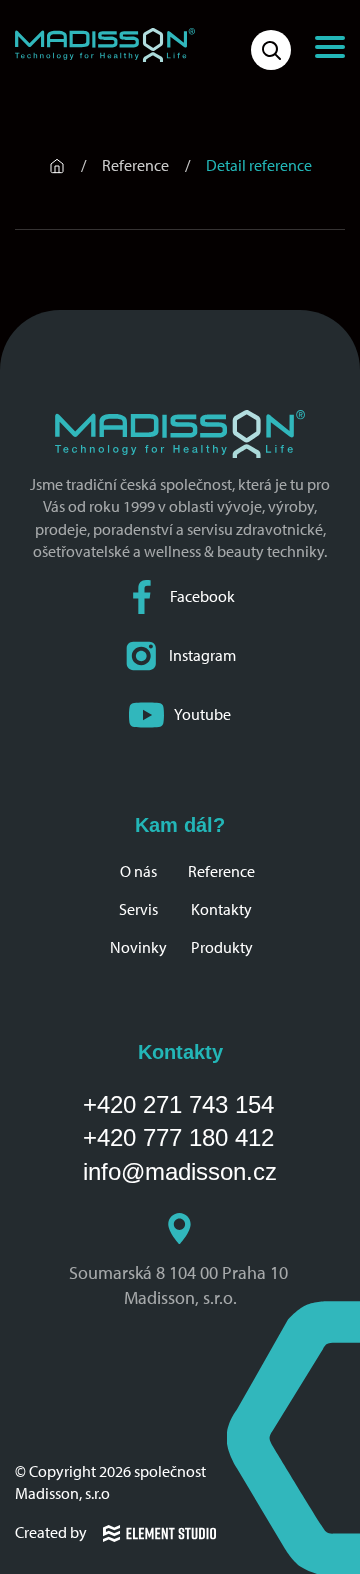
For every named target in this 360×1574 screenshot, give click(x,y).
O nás (138, 871)
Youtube (202, 714)
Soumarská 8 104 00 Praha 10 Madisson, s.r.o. (180, 1285)
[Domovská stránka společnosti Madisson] (105, 45)
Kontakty (221, 909)
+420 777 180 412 (178, 1137)
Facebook (202, 596)
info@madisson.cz (180, 1171)
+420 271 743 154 (178, 1104)
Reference (221, 871)
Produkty (222, 947)
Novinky (138, 947)
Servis (138, 909)
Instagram (202, 655)
